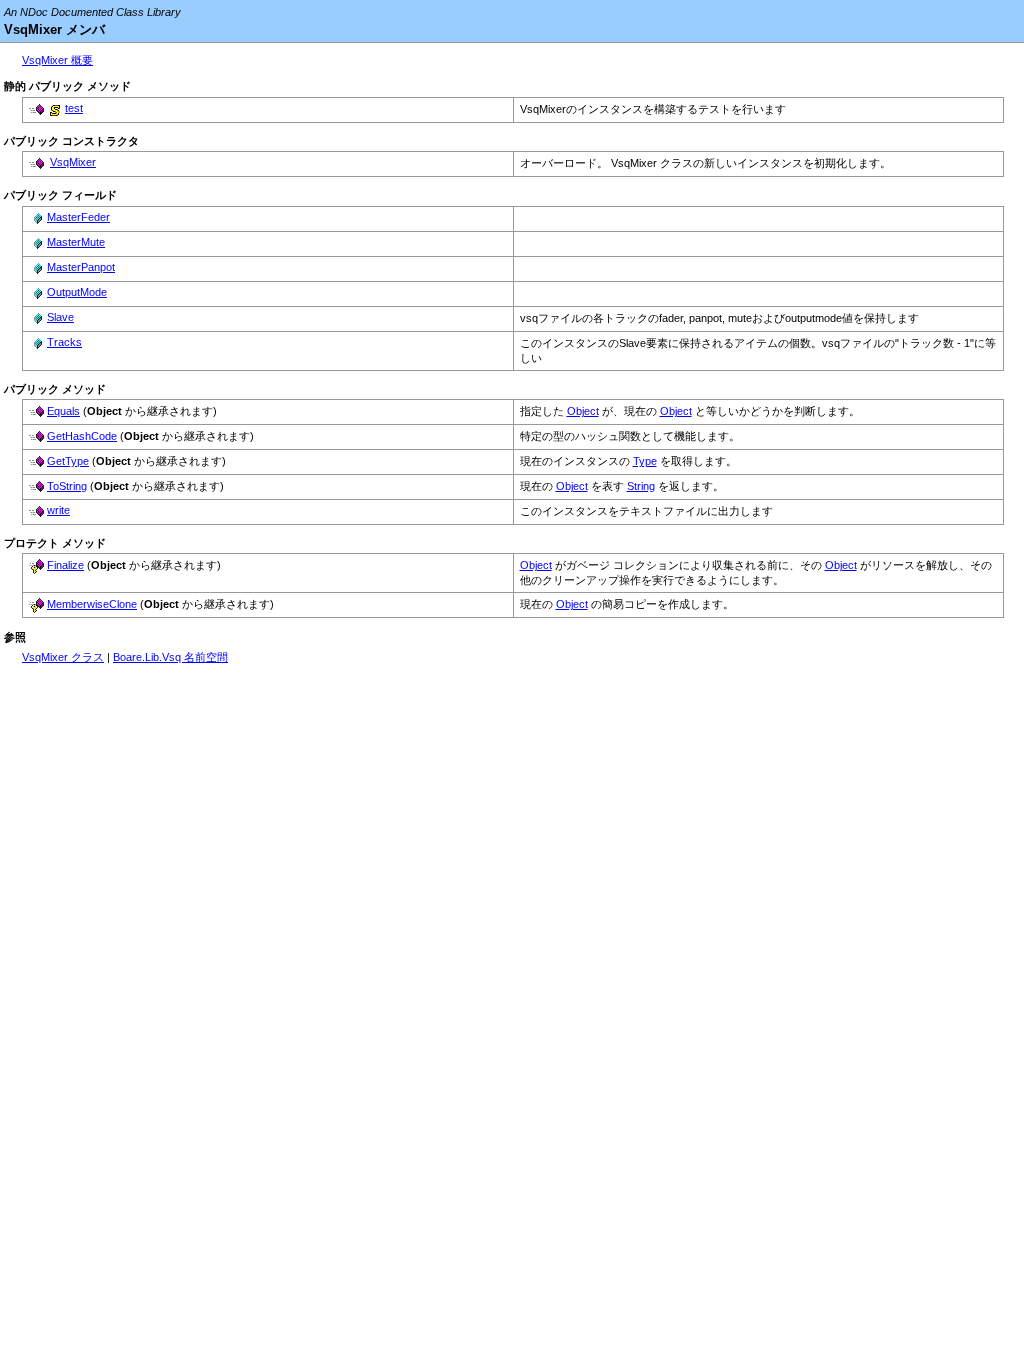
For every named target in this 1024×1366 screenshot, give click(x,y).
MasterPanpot (81, 267)
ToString (67, 486)
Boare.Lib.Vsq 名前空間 (170, 657)
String (641, 486)
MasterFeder (78, 217)
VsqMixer (73, 162)
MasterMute (76, 242)
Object (583, 411)
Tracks (64, 342)
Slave (60, 317)
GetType (68, 461)
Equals (63, 411)
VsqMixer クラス (63, 657)
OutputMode (77, 292)
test (74, 108)
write (58, 510)
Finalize (65, 565)
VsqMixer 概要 (57, 60)
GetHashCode (82, 436)
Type (645, 461)
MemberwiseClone (92, 604)
